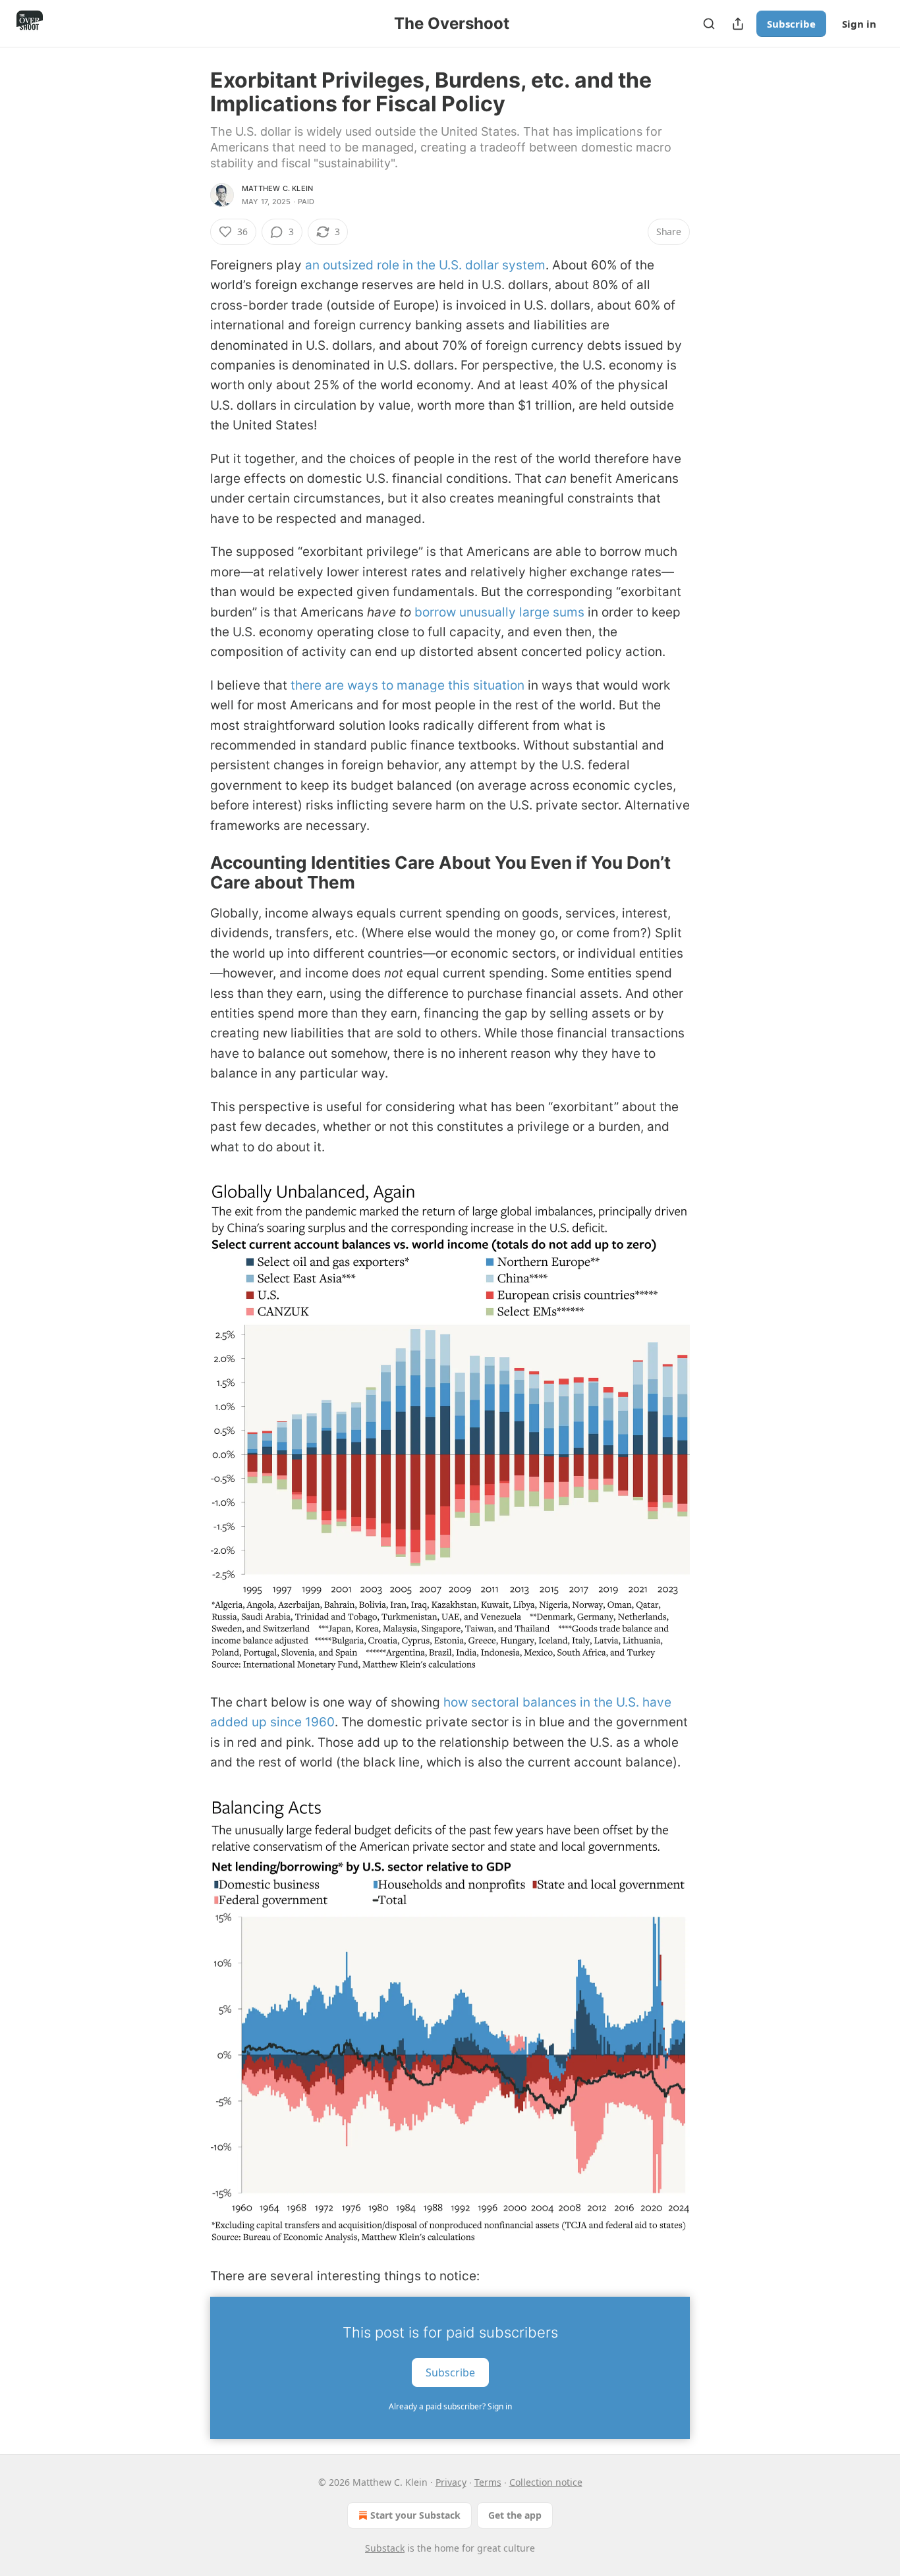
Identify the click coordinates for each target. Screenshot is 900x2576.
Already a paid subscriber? (450, 2406)
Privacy (451, 2482)
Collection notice (546, 2482)
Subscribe (791, 24)
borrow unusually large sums (499, 612)
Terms (488, 2482)
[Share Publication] (738, 24)
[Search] (709, 24)
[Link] (192, 873)
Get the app (515, 2515)
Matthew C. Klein (277, 188)
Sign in (859, 24)
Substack (385, 2548)
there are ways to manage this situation (408, 685)
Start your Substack (415, 2515)
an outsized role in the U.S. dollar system (425, 265)
